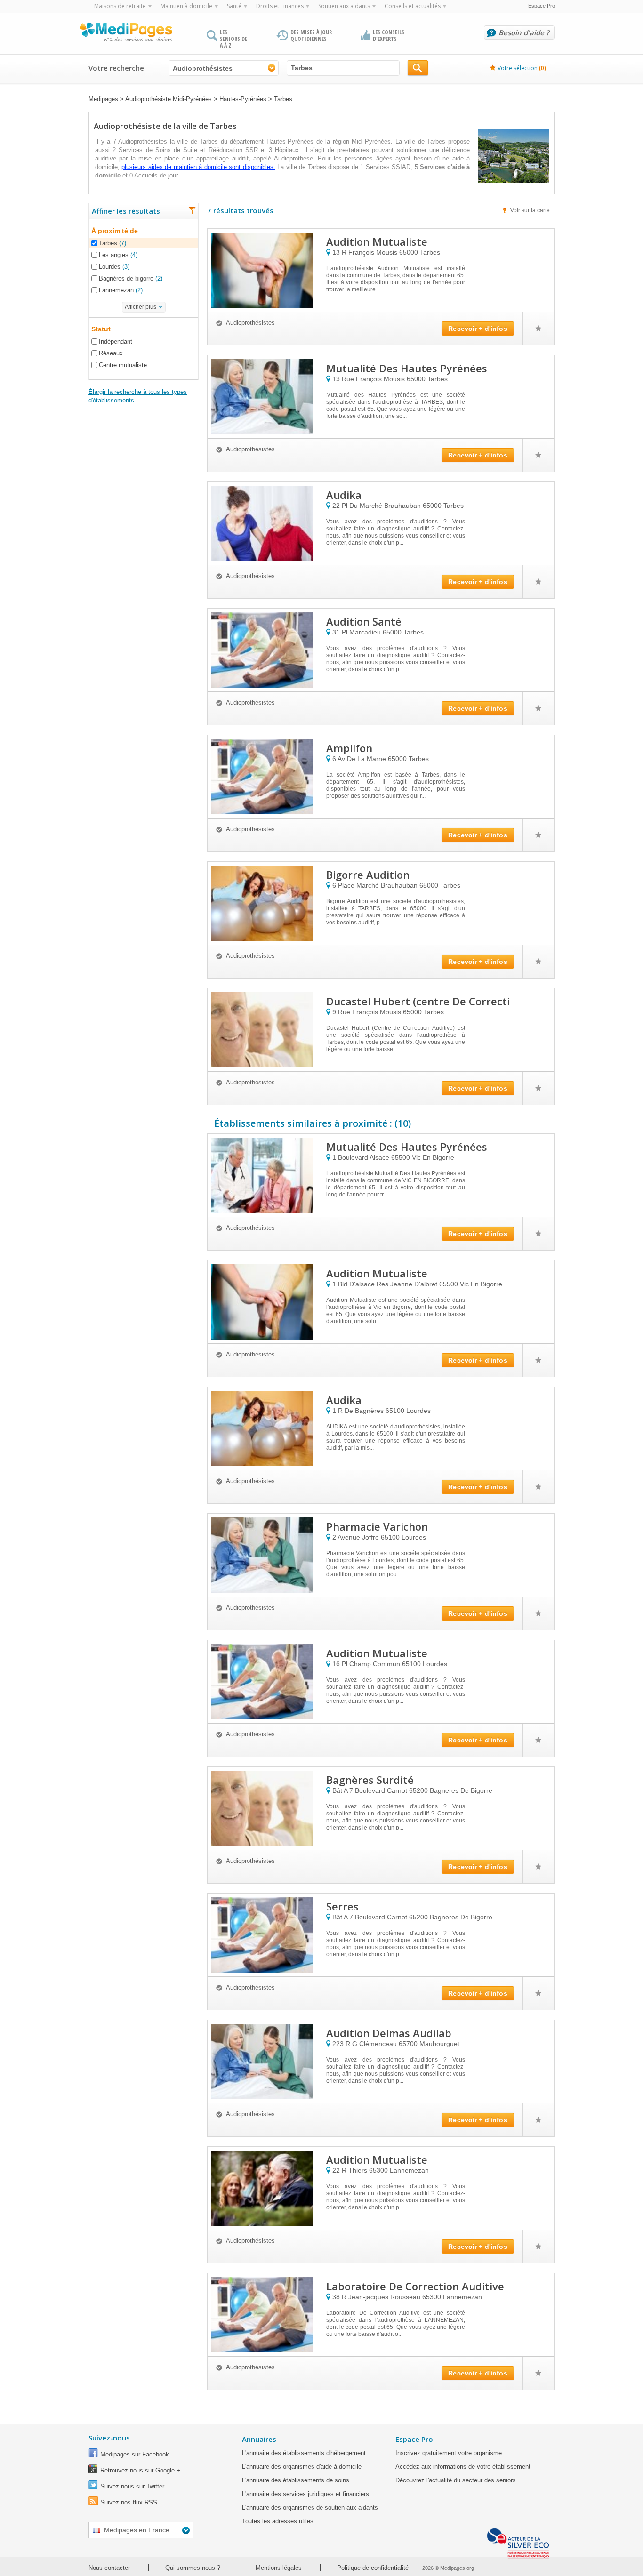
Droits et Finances (280, 6)
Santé (234, 6)
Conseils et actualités (413, 6)
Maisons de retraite (120, 6)
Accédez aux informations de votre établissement (463, 2467)
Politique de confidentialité (373, 2568)
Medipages (103, 99)
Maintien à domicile (186, 6)
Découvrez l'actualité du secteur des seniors (456, 2480)
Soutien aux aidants (344, 6)
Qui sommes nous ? (193, 2568)
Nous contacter (109, 2568)
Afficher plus (141, 307)
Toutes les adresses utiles (278, 2521)
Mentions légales (279, 2568)
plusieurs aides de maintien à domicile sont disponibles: (198, 167)
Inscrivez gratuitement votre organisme (449, 2453)
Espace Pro (542, 6)
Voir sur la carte (530, 210)
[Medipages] (126, 34)
